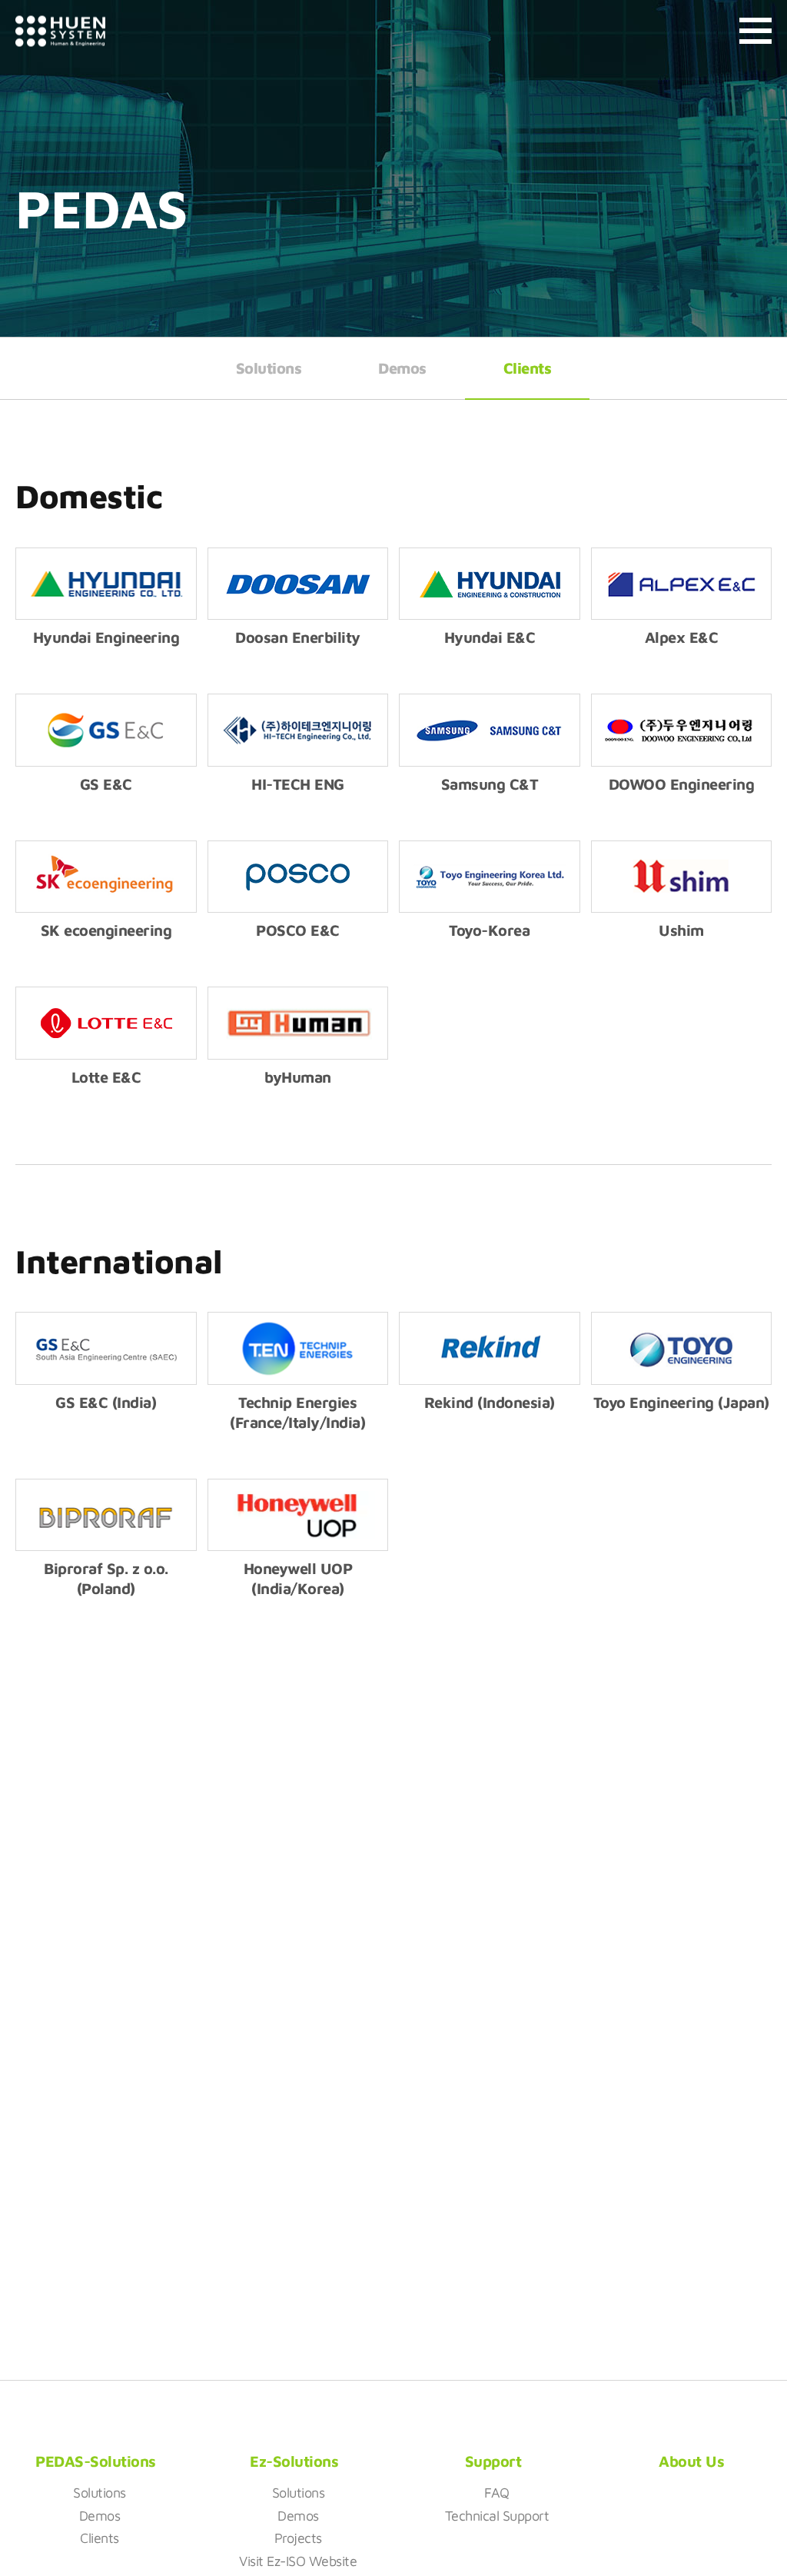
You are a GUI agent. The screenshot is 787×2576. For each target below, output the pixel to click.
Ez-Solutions (294, 2461)
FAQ (497, 2493)
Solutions (269, 368)
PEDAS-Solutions (96, 2461)
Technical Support (497, 2516)
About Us (691, 2461)
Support (493, 2461)
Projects (298, 2538)
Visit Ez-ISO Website (298, 2561)
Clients (528, 368)
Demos (402, 368)
